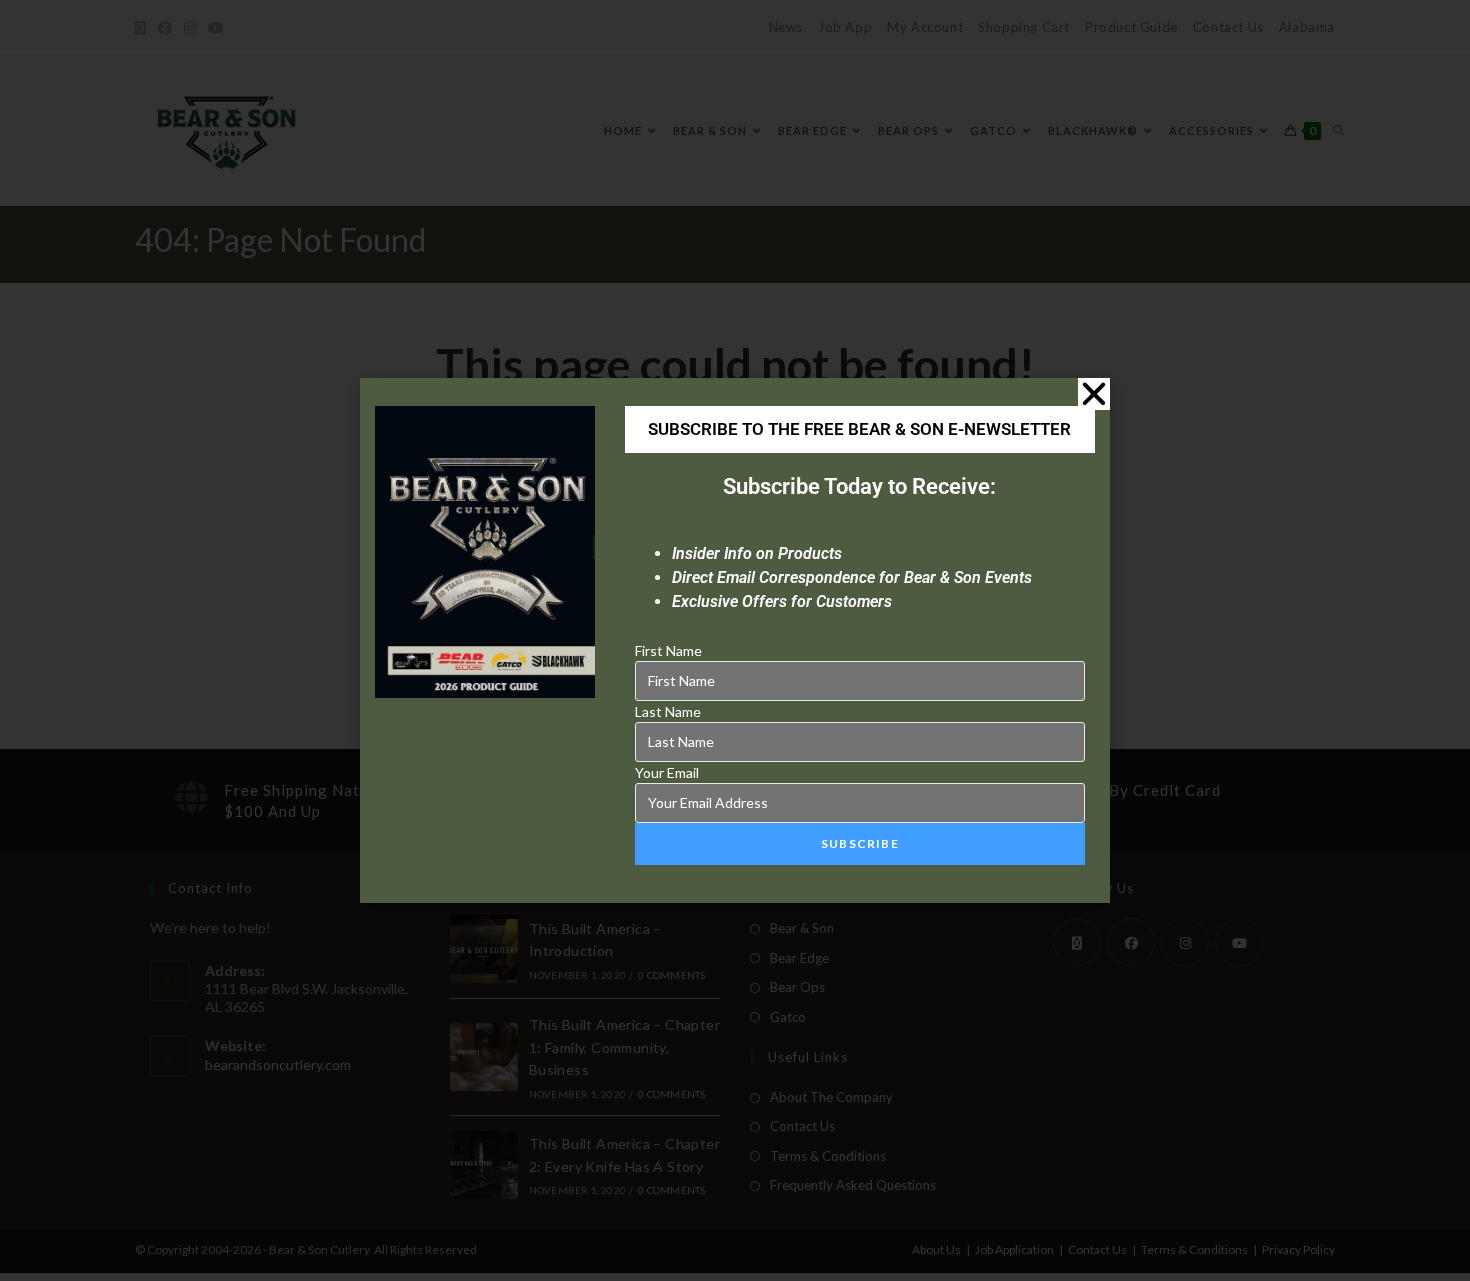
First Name (668, 650)
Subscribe (860, 843)
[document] (735, 640)
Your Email (667, 772)
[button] (1094, 394)
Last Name (668, 711)
